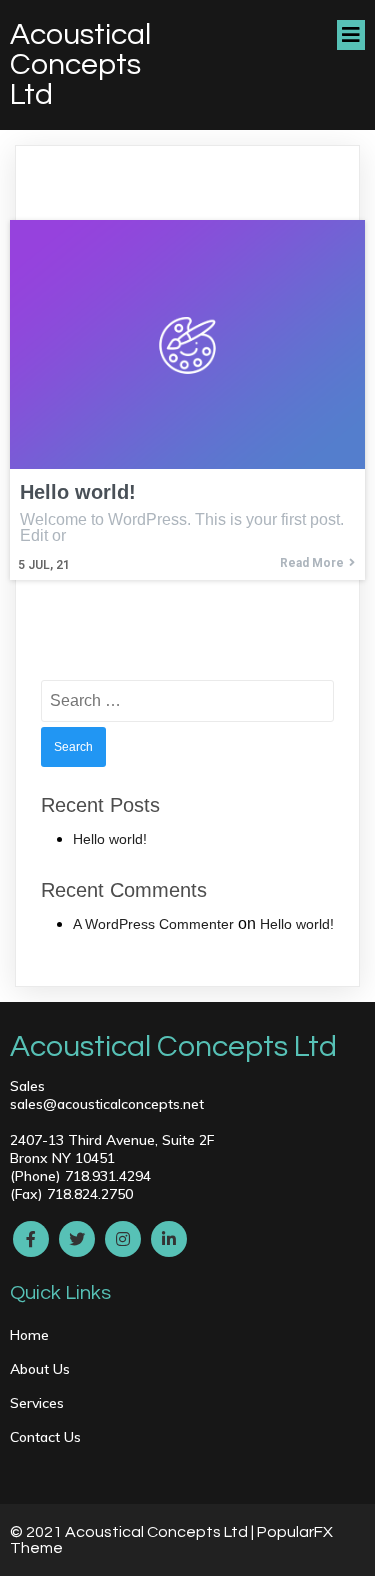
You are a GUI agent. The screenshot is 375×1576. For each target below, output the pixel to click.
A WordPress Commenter (153, 924)
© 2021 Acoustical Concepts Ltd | (133, 1532)
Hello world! (110, 839)
